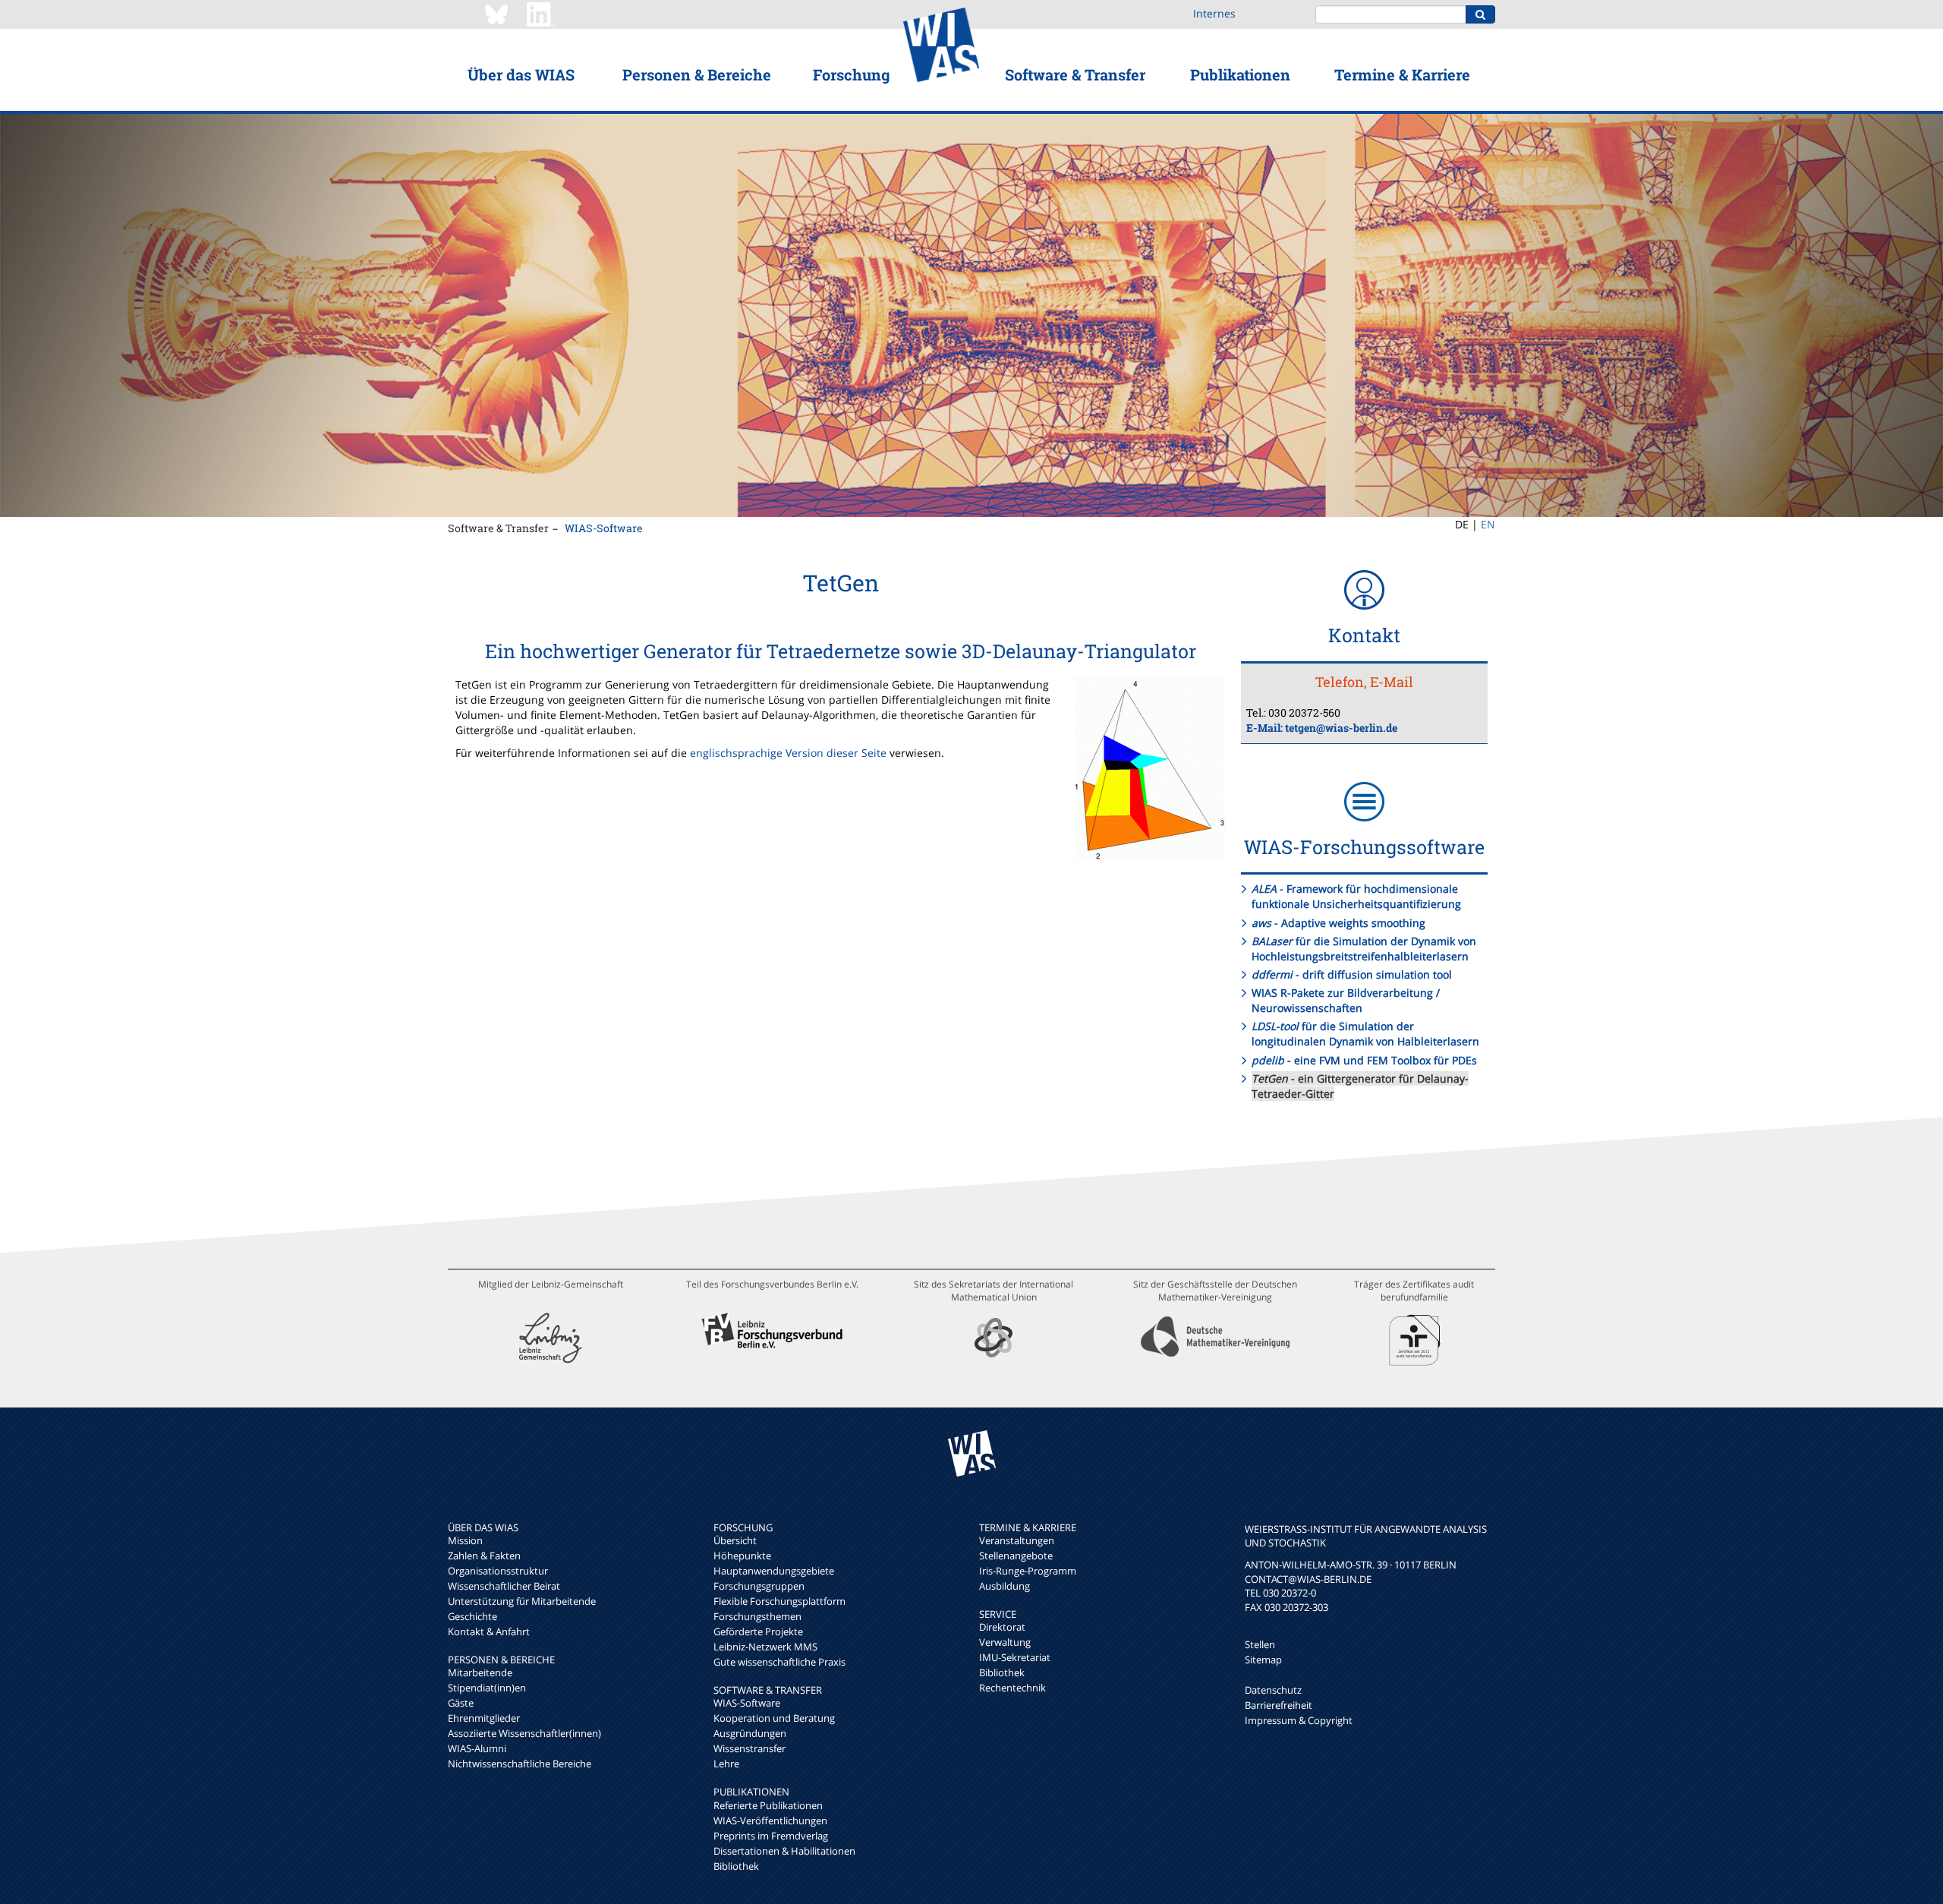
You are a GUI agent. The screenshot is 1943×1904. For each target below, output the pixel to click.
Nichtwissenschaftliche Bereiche (520, 1764)
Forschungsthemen (757, 1616)
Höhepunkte (742, 1556)
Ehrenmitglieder (484, 1718)
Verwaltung (1005, 1642)
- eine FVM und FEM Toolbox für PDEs (1364, 1060)
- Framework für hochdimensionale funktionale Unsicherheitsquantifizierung (1356, 896)
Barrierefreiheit (1279, 1705)
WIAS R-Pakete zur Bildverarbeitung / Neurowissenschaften (1346, 1000)
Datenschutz (1273, 1690)
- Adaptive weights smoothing (1338, 923)
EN (1488, 524)
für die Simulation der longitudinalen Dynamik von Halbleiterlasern (1365, 1034)
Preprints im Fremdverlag (771, 1836)
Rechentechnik (1012, 1688)
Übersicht (735, 1540)
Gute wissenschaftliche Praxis (779, 1662)
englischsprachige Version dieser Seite (788, 753)
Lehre (726, 1764)
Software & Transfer (1075, 74)
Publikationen (1240, 74)
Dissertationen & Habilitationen (784, 1851)
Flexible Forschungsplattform (779, 1601)
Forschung (851, 74)
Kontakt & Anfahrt (489, 1631)
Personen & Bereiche (697, 74)
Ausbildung (1005, 1586)
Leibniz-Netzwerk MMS (765, 1647)
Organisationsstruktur (498, 1571)
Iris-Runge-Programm (1028, 1571)
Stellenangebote (1016, 1556)
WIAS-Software (604, 528)
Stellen (1260, 1644)
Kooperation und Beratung (774, 1718)
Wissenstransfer (749, 1748)
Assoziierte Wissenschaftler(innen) (524, 1733)
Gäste (461, 1703)
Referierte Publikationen (768, 1805)
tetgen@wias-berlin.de (1341, 728)
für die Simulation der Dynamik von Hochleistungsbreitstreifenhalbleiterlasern (1364, 949)
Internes (1214, 13)
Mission (465, 1540)
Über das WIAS (521, 74)
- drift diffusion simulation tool (1352, 974)
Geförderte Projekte (758, 1631)
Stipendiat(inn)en (487, 1688)
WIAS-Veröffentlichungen (770, 1820)
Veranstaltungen (1017, 1540)
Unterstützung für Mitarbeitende (522, 1601)
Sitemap (1263, 1660)
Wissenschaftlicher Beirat (504, 1586)
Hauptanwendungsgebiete (774, 1571)
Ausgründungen (750, 1733)
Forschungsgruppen (759, 1586)
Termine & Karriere (1402, 74)
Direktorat (1002, 1627)
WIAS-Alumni (477, 1748)
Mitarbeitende (480, 1672)
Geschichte (472, 1616)
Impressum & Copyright (1299, 1720)
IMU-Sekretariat (1015, 1657)
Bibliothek (736, 1866)
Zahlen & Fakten (484, 1556)
